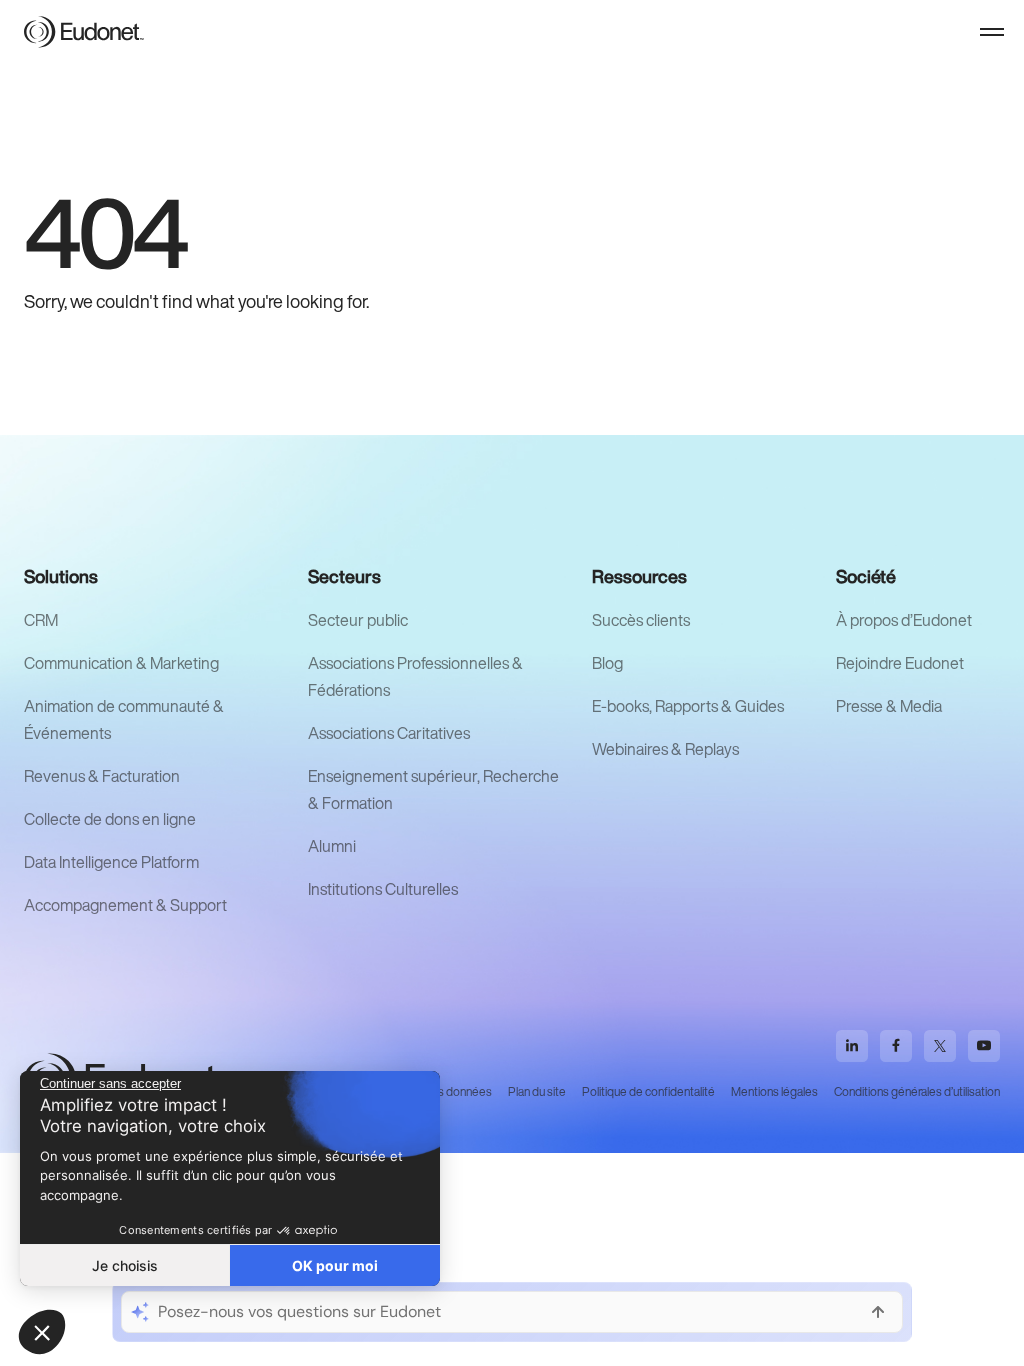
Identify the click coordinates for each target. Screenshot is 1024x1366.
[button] (992, 32)
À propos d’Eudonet (904, 620)
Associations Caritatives (389, 733)
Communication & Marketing (121, 663)
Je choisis (125, 1265)
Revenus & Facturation (102, 776)
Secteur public (358, 620)
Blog (607, 663)
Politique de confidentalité (648, 1091)
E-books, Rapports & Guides (688, 706)
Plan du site (537, 1091)
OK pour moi (335, 1265)
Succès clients (641, 620)
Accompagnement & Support (125, 905)
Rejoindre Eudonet (900, 663)
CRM (41, 620)
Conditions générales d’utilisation (917, 1091)
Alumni (332, 846)
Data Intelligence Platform (111, 862)
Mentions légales (774, 1091)
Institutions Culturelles (383, 889)
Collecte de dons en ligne (110, 819)
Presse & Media (889, 706)
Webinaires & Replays (665, 749)
